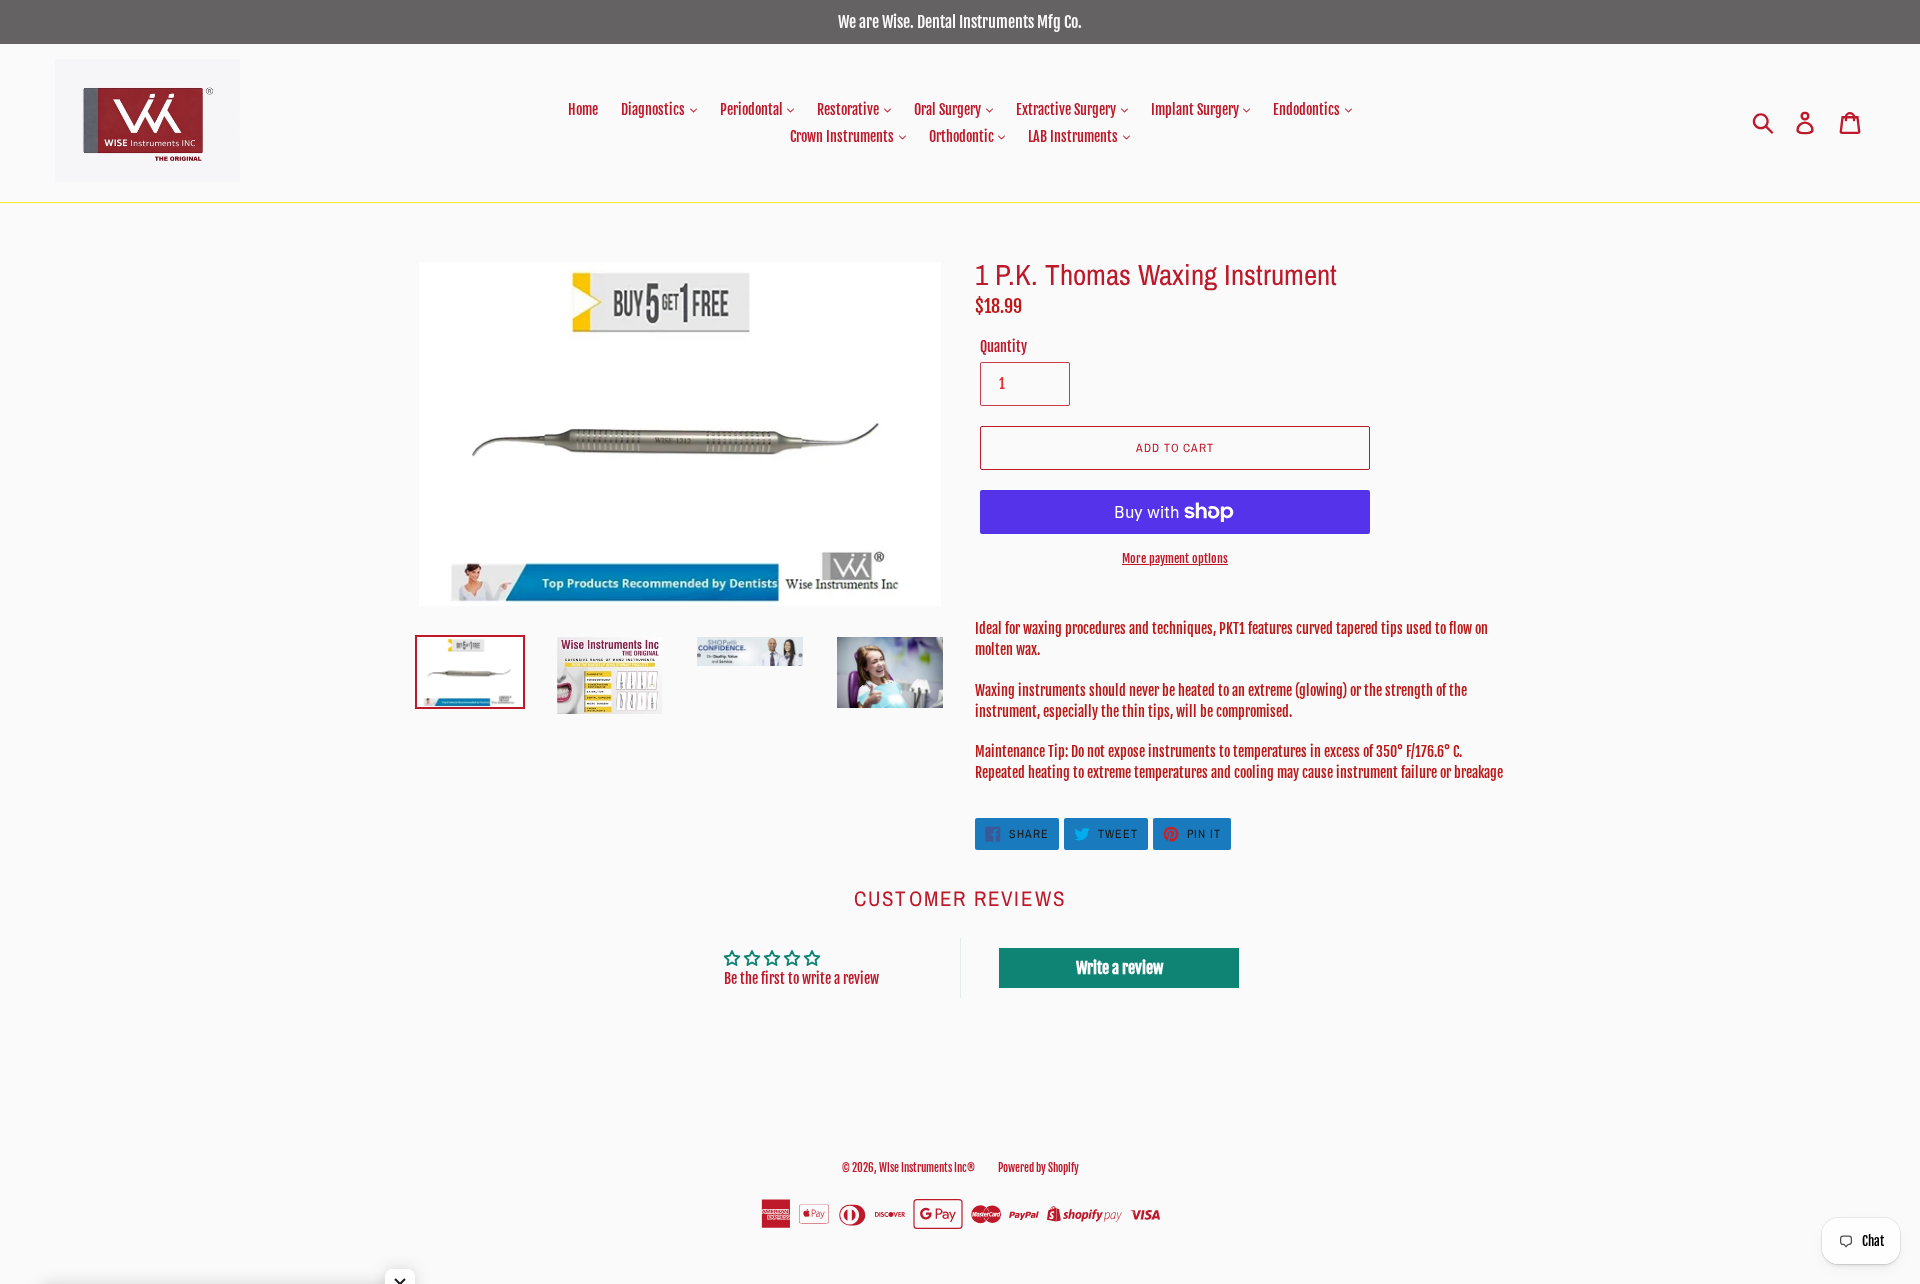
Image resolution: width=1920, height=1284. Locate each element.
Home (583, 109)
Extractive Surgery (1067, 109)
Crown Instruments (843, 136)
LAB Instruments (1074, 136)
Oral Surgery (949, 109)
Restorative (849, 109)
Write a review (1119, 968)
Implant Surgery (1196, 109)
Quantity (1003, 346)
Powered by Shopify (1038, 1168)
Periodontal (753, 109)
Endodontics (1308, 109)
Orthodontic (963, 136)
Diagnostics (654, 109)
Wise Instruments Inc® (927, 1168)
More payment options (1175, 558)
